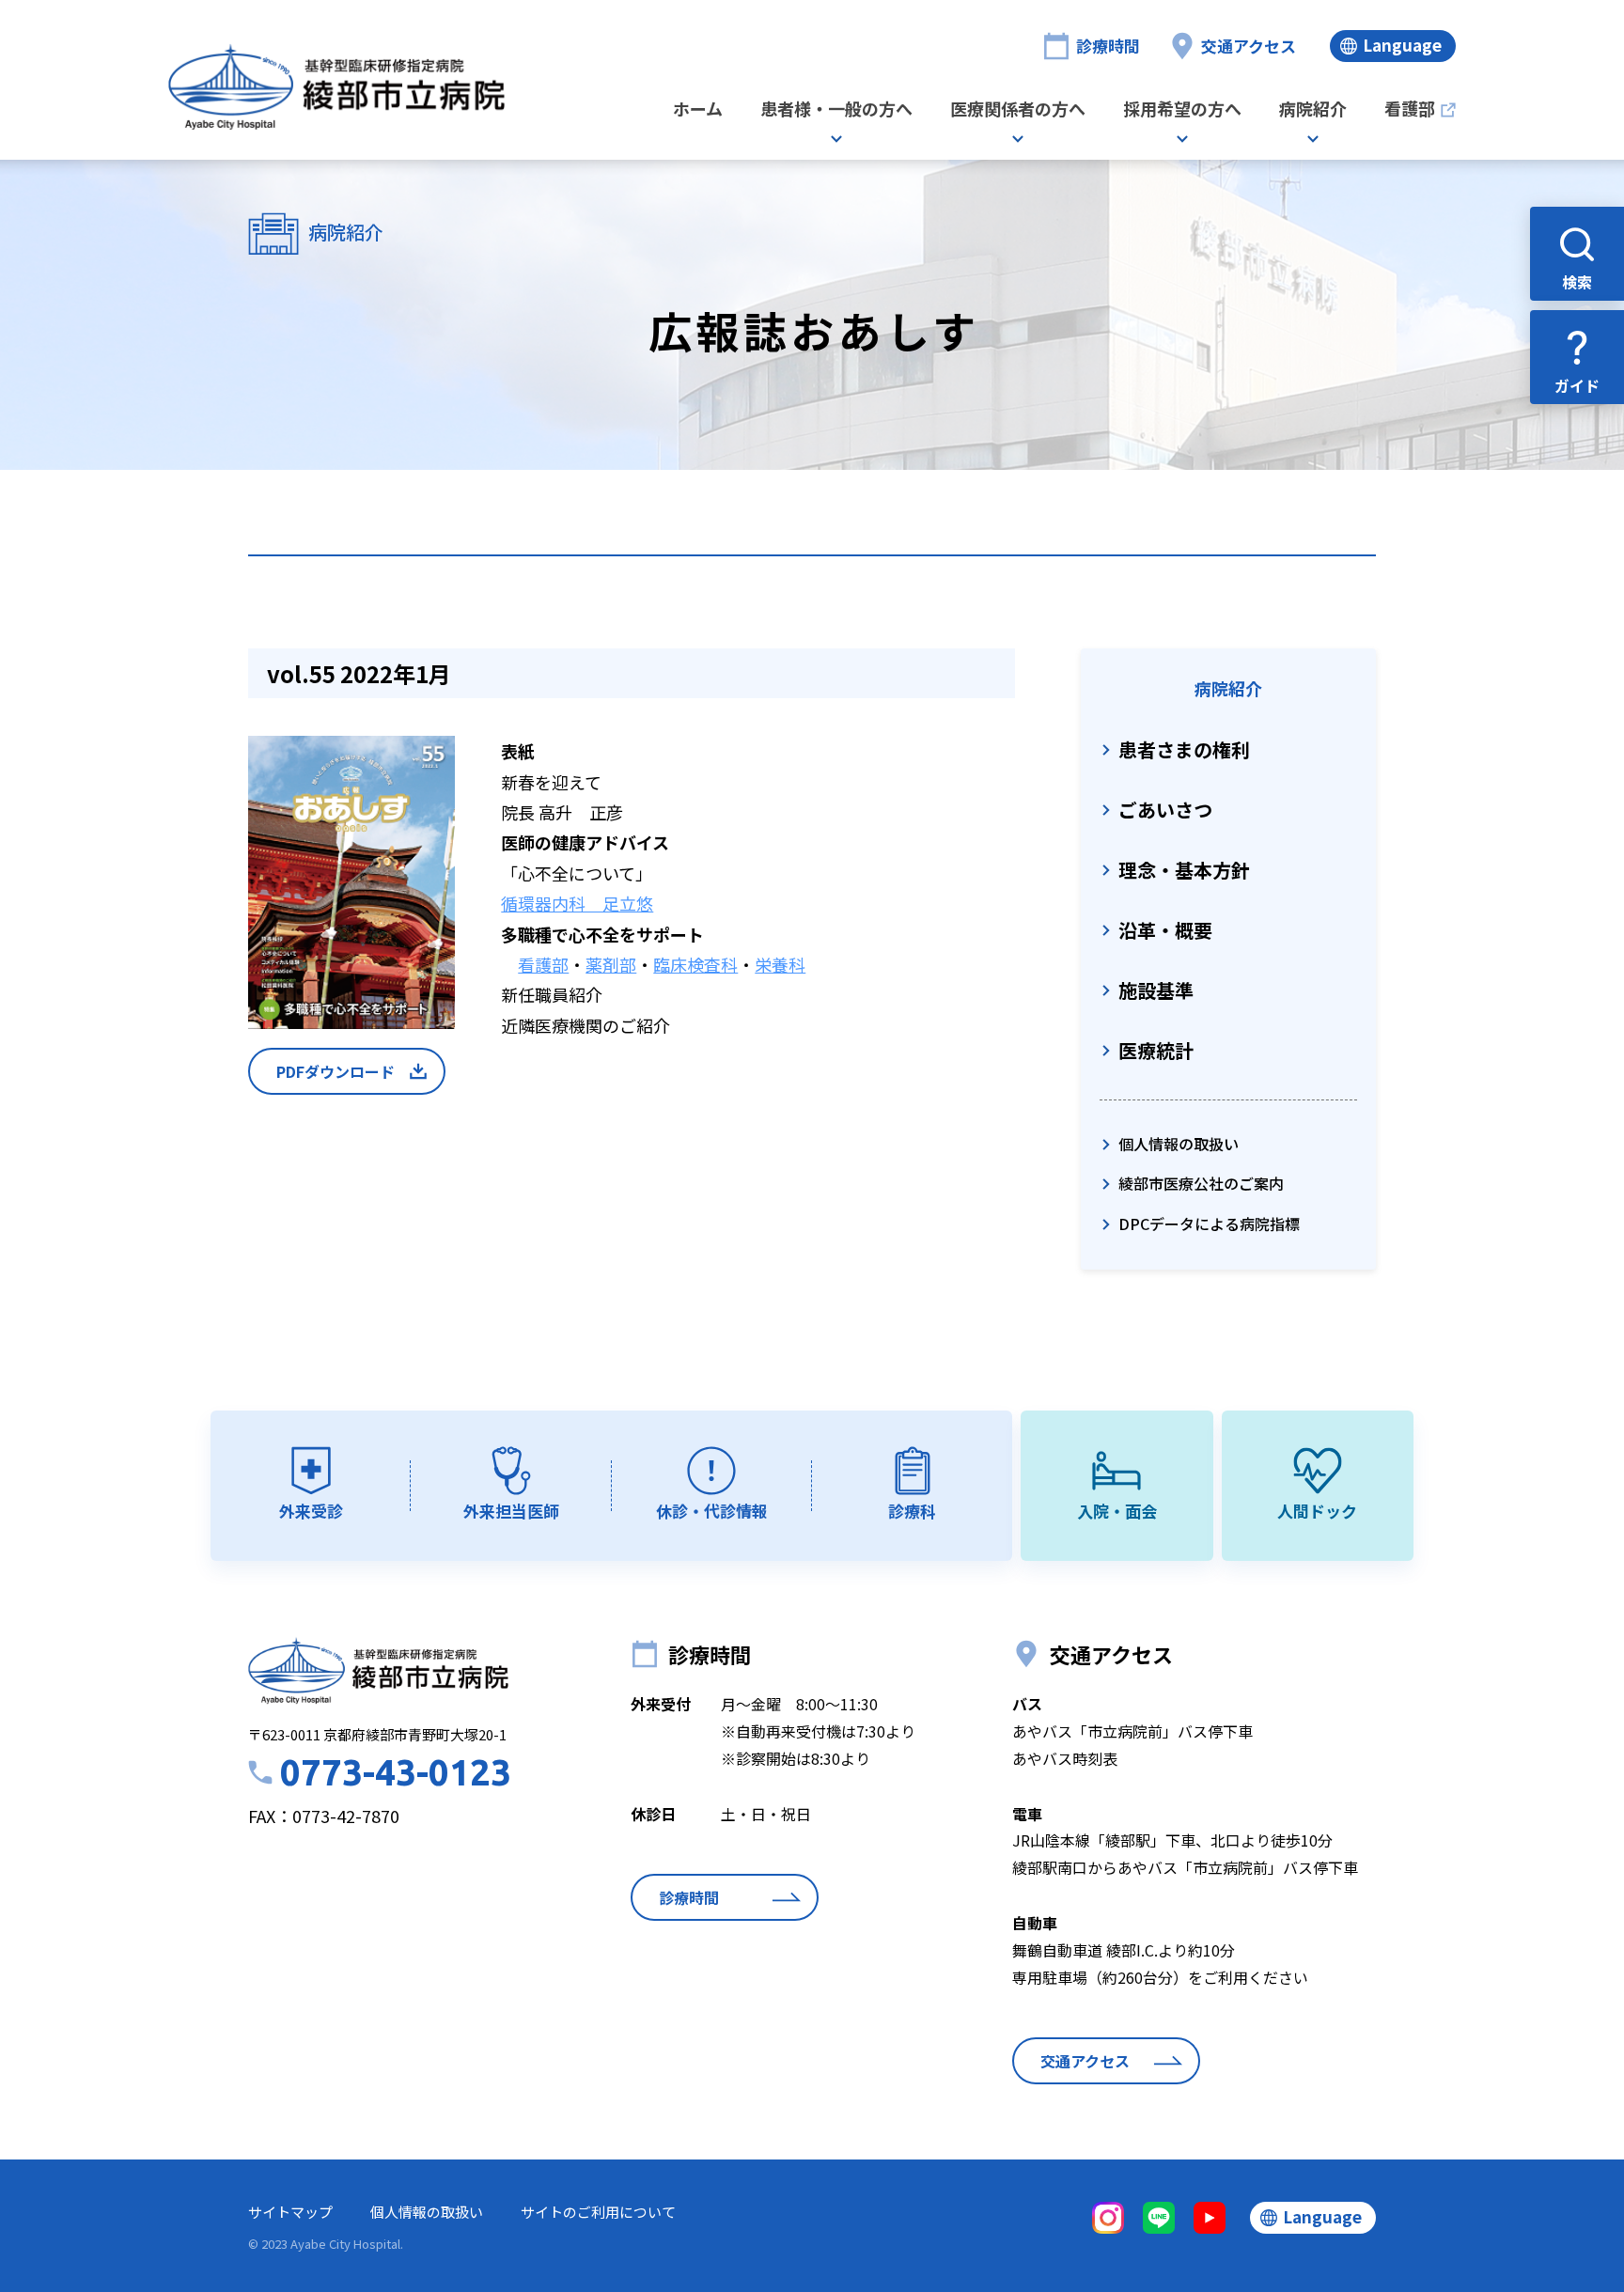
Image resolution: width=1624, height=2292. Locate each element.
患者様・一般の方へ (836, 110)
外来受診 (311, 1511)
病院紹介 (1313, 110)
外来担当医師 (511, 1511)
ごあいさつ (1165, 810)
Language (1402, 45)
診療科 (912, 1511)
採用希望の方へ (1182, 110)
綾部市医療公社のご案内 (1201, 1183)
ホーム (698, 110)
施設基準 (1156, 990)
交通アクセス (1249, 46)
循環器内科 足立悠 (577, 903)
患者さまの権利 (1184, 749)
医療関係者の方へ (1018, 110)
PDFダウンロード (336, 1071)
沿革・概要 (1165, 930)
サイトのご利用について (598, 2212)
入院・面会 (1117, 1511)
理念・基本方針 (1184, 870)
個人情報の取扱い (1179, 1144)
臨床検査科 (695, 964)
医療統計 (1156, 1050)
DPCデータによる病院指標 (1209, 1224)
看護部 (1410, 110)
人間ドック (1317, 1511)
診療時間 (1108, 46)
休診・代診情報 (712, 1511)
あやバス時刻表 (1065, 1758)
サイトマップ (290, 2212)
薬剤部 (611, 964)
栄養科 (780, 964)
